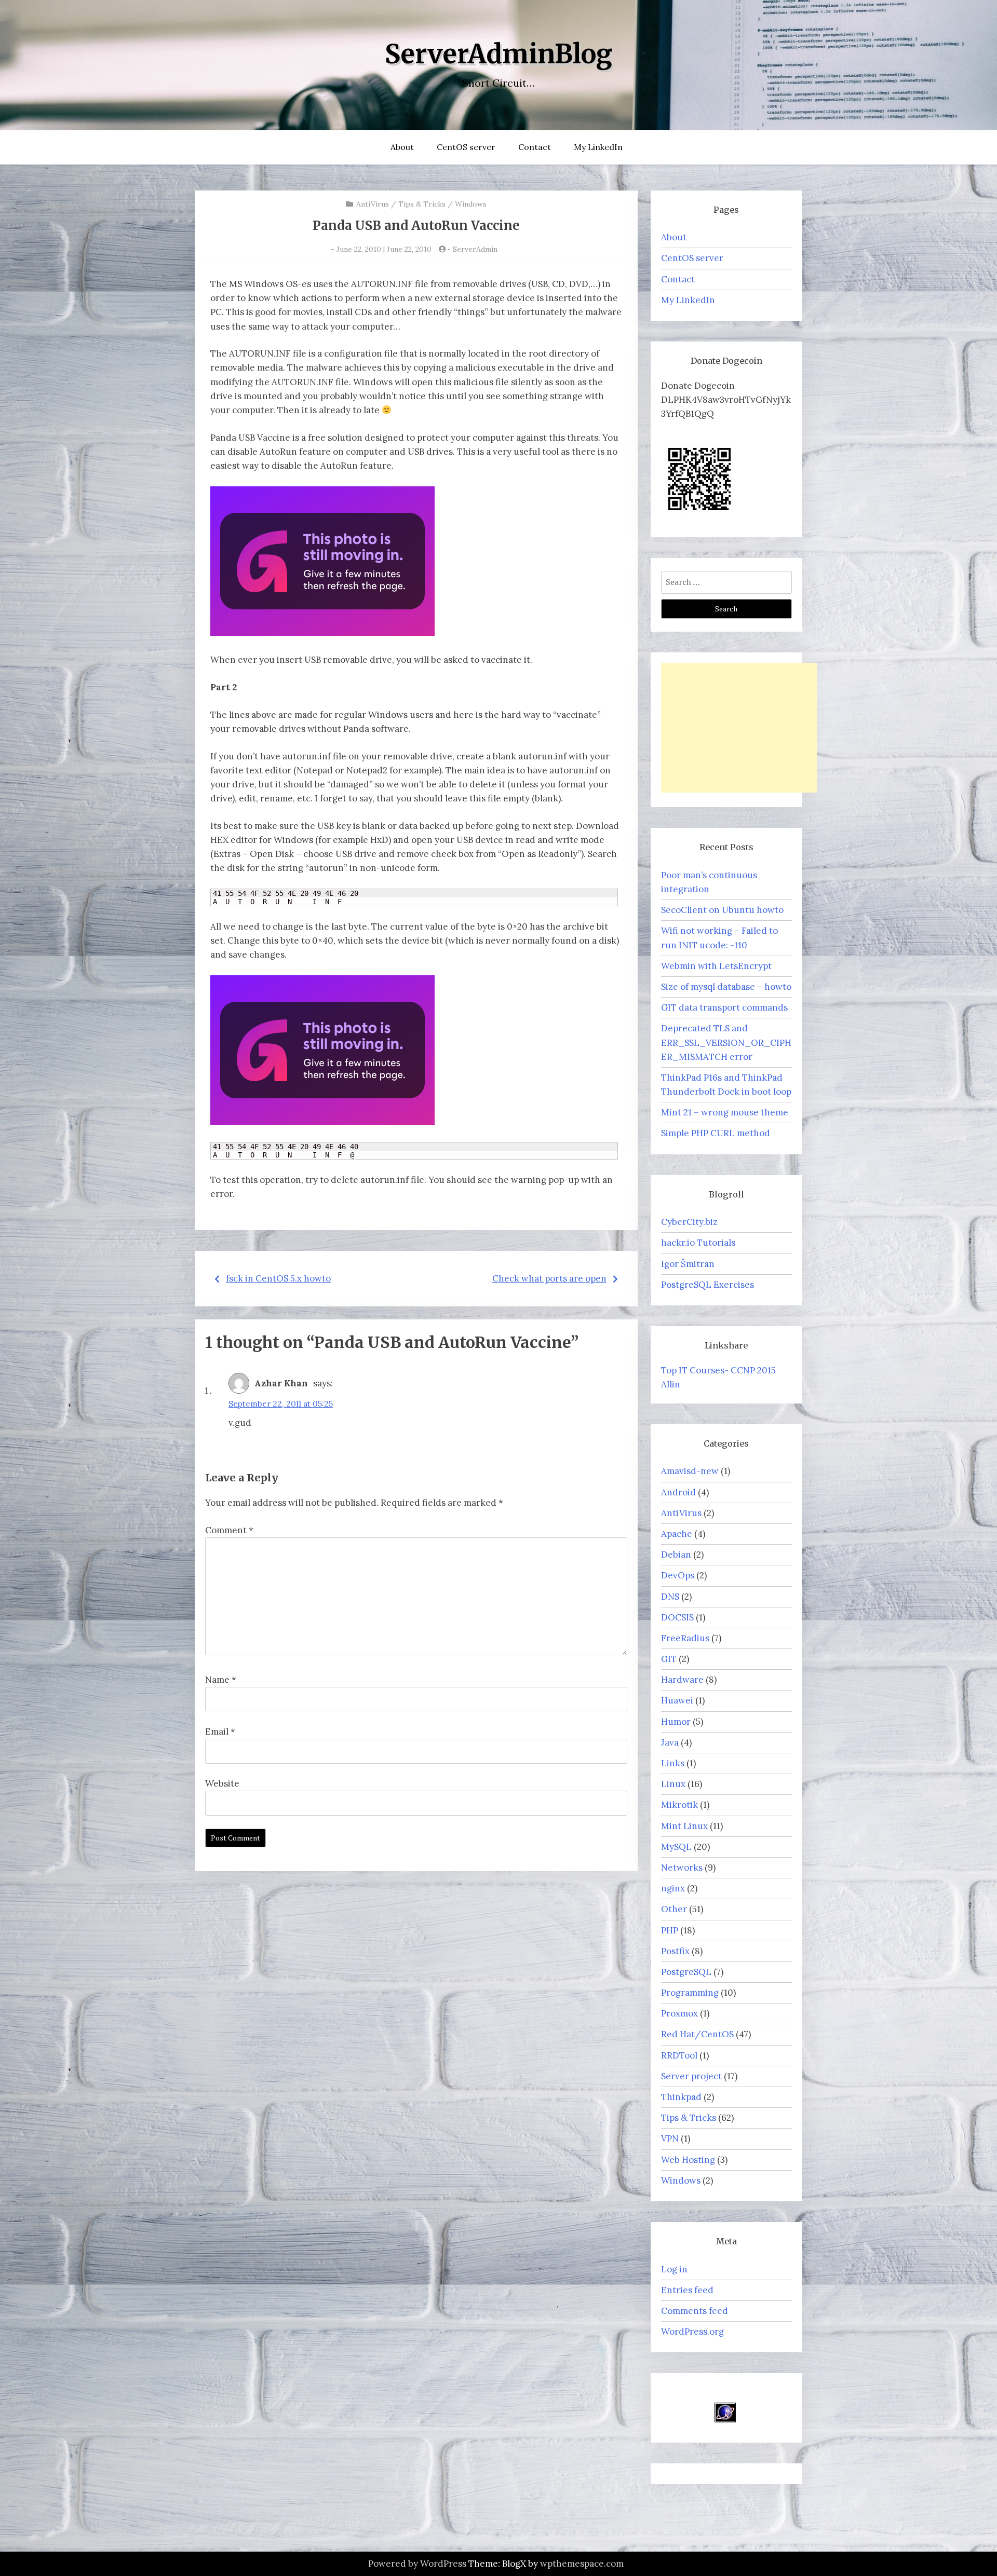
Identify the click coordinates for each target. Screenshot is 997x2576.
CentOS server (466, 147)
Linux (673, 1784)
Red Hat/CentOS (697, 2034)
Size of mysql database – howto (726, 987)
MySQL (676, 1847)
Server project (691, 2076)
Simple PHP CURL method (716, 1133)
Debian (676, 1555)
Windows (471, 204)
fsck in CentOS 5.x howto (278, 1278)
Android (678, 1492)
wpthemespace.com (582, 2564)
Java (670, 1742)
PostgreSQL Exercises (708, 1285)
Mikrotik (679, 1805)
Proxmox (679, 2013)
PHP (670, 1930)
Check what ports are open (549, 1278)
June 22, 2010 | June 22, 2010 (384, 249)
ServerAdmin (475, 249)
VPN (670, 2138)
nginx (673, 1888)
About (402, 147)
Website (222, 1783)
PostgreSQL (686, 1972)
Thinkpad (681, 2097)
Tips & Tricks (422, 204)
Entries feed (687, 2290)
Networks (682, 1868)
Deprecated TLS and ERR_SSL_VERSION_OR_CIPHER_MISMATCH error (726, 1042)
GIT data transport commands (724, 1007)
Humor (676, 1722)
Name (221, 1680)
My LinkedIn (598, 147)
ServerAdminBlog (498, 54)
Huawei (677, 1700)
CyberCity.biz (689, 1222)
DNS (670, 1597)
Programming (690, 1993)
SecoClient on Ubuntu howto (722, 910)
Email (220, 1732)
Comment (229, 1530)
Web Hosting (688, 2160)
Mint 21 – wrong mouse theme (725, 1112)
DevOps (678, 1575)
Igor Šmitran (688, 1264)
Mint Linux (684, 1826)
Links (673, 1763)
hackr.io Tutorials (698, 1243)
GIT (669, 1659)
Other (674, 1909)
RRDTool (679, 2055)
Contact (535, 147)
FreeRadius (685, 1638)
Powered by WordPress (417, 2564)
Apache (677, 1534)
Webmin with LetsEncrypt (716, 966)
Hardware (682, 1680)
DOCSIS (677, 1617)
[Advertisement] (739, 728)
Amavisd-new (690, 1471)
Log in (674, 2269)
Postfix (675, 1951)
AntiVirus (373, 204)
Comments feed (695, 2311)
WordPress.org (692, 2332)
